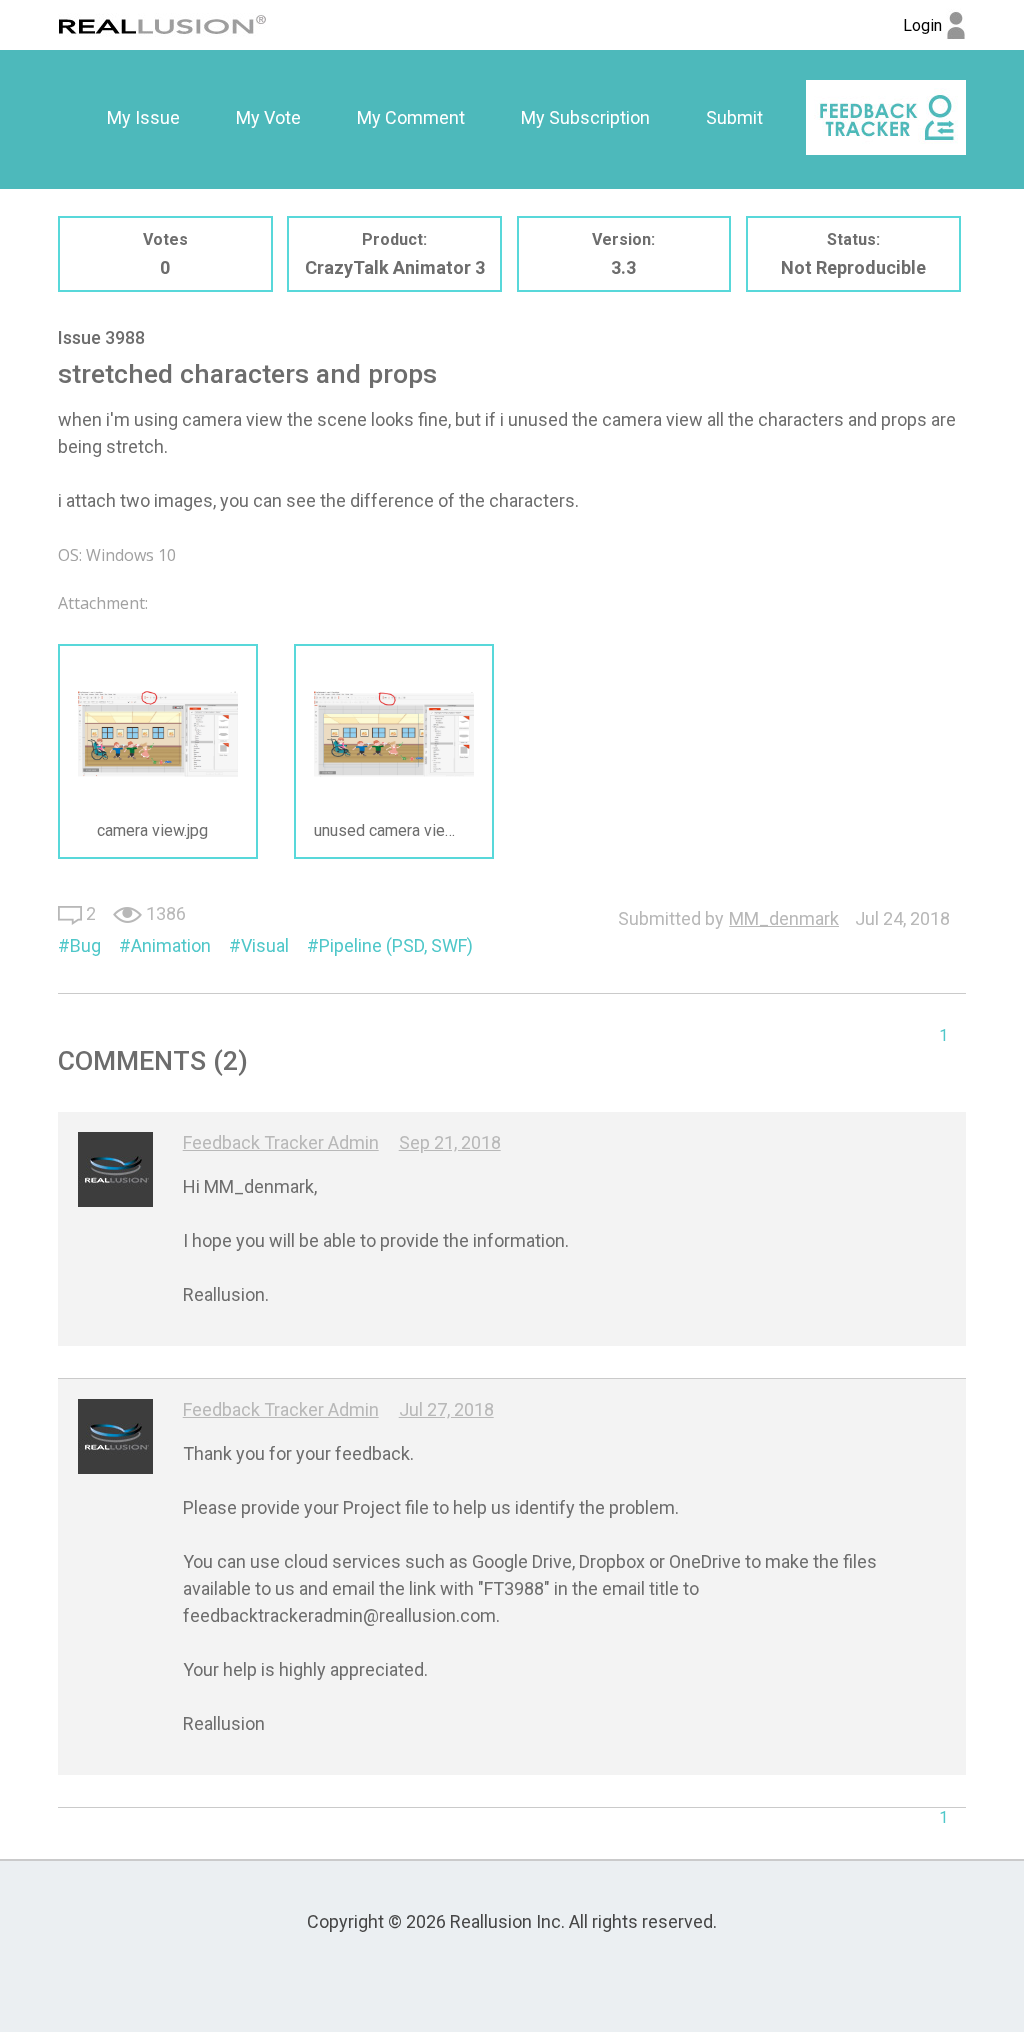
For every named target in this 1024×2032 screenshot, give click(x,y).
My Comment (411, 117)
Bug (85, 945)
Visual (265, 945)
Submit (734, 117)
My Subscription (585, 117)
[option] (143, 118)
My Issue (143, 117)
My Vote (268, 117)
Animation (171, 945)
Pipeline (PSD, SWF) (396, 945)
